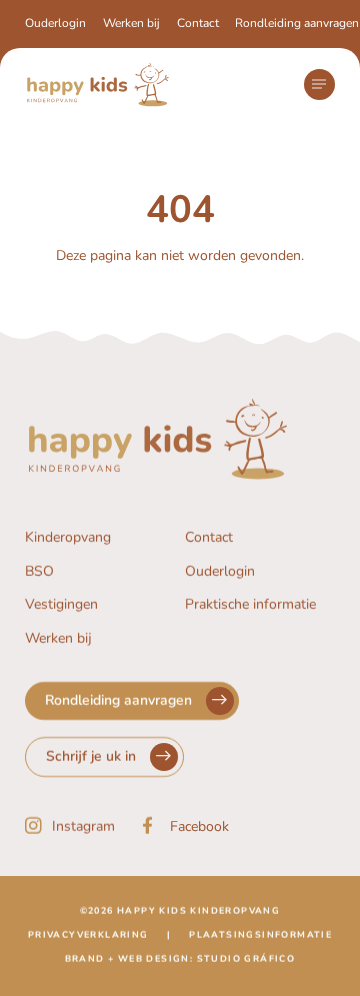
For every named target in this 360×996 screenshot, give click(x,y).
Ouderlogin (55, 23)
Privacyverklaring (88, 935)
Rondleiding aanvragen (297, 23)
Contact (198, 23)
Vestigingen (61, 605)
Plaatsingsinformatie (260, 935)
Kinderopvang (68, 537)
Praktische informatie (250, 605)
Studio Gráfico (246, 959)
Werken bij (131, 23)
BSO (39, 571)
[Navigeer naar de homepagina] (98, 84)
